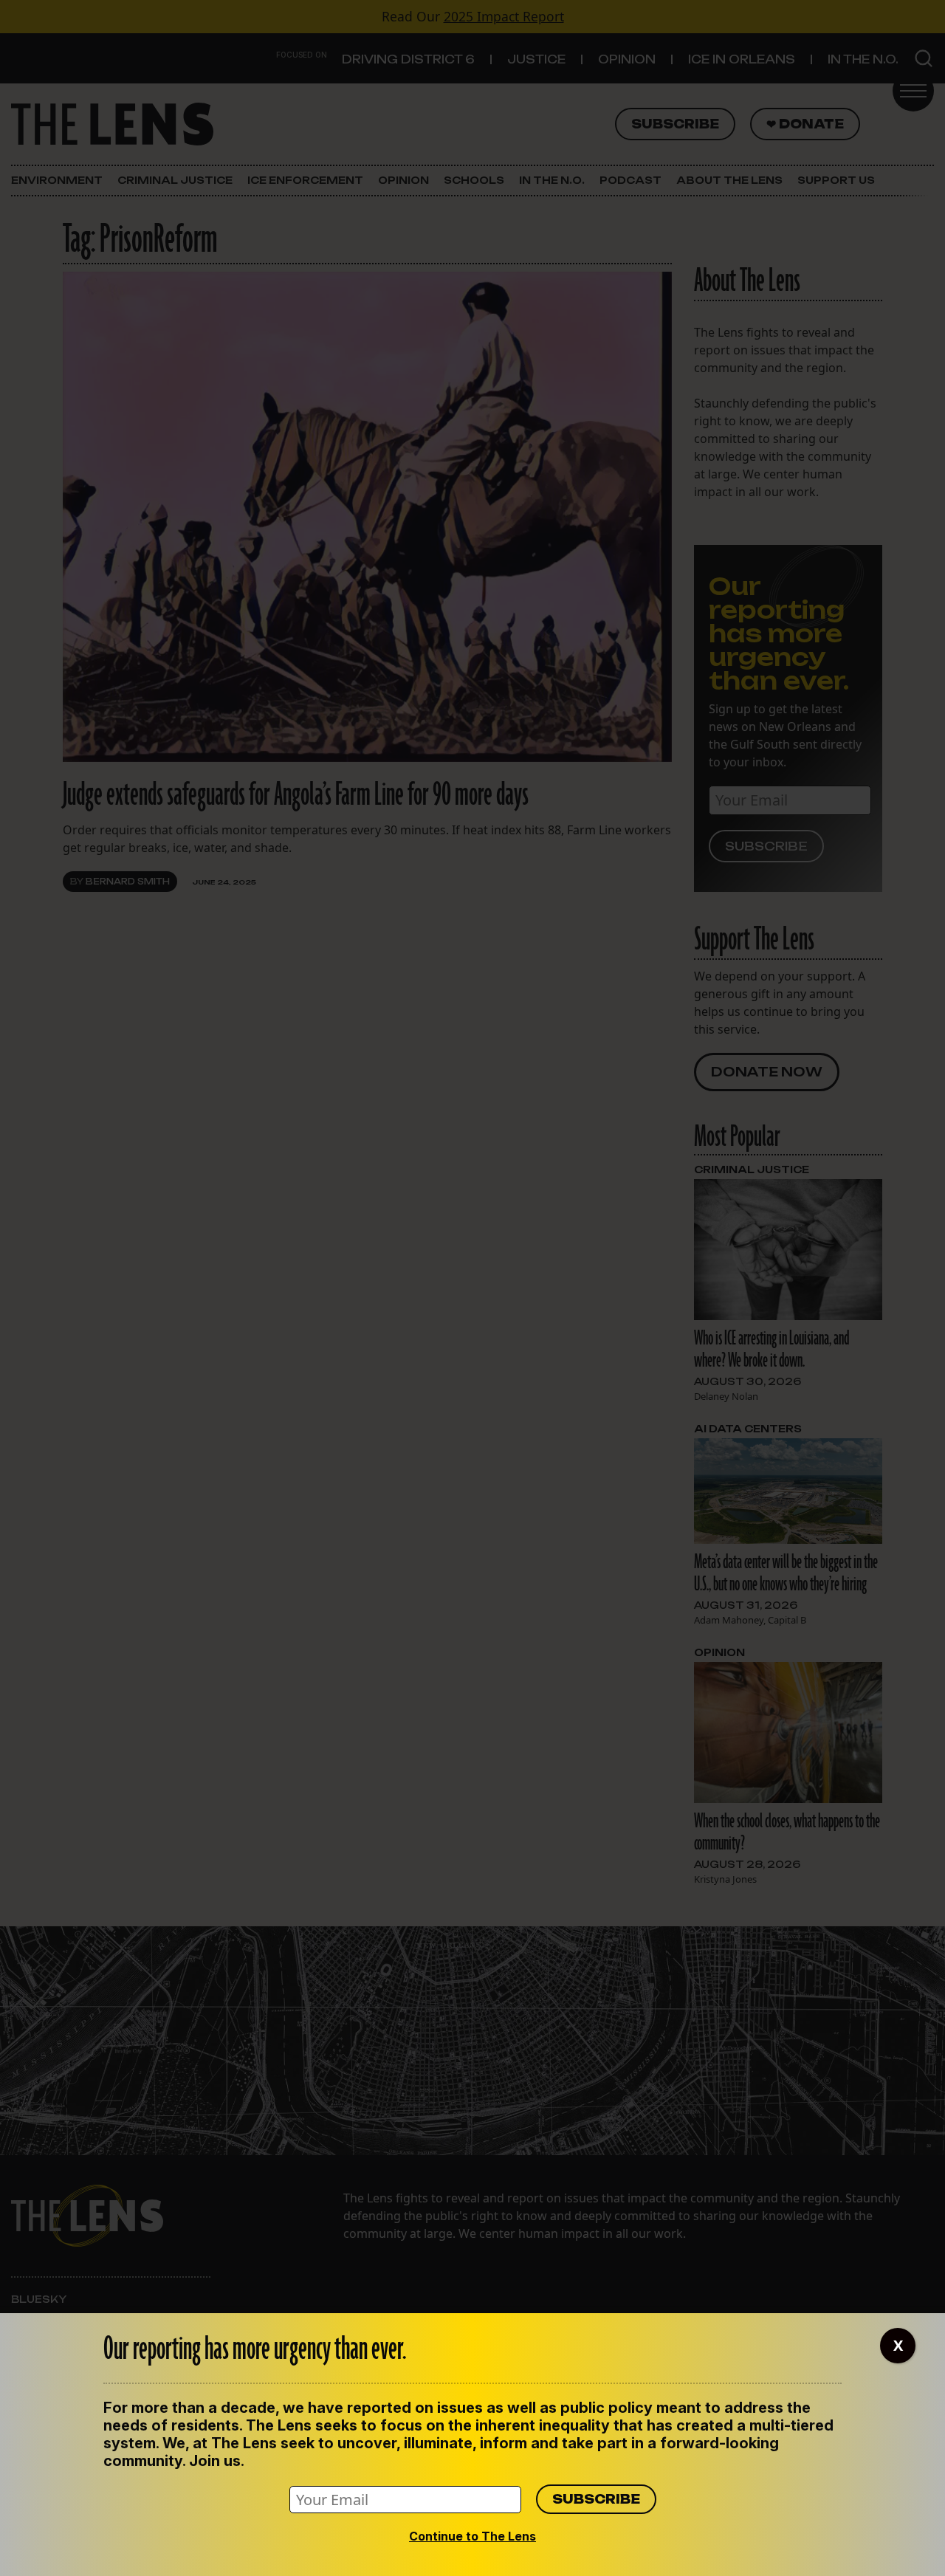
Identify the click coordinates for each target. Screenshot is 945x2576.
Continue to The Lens (472, 2536)
